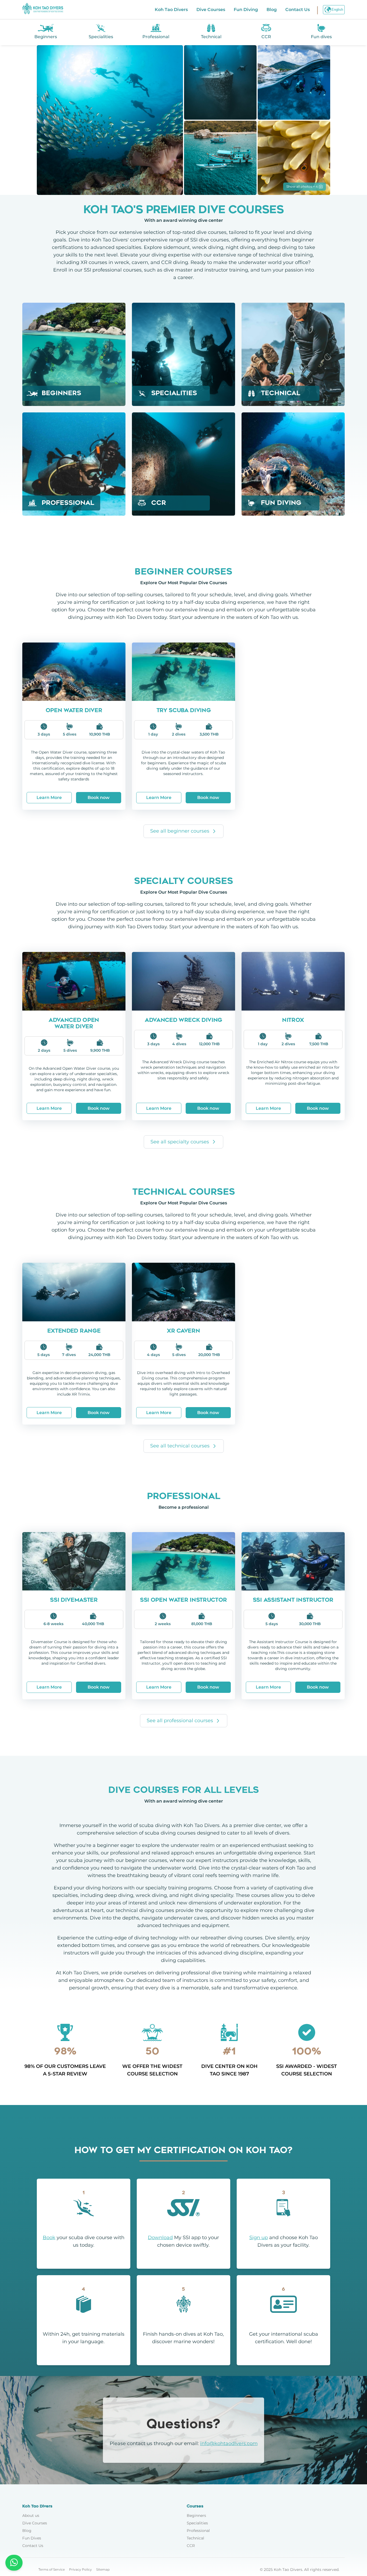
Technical (195, 2538)
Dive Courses (211, 10)
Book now (99, 798)
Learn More (49, 798)
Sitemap (103, 2569)
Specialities (197, 2523)
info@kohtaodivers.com (229, 2443)
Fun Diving (246, 10)
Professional (198, 2531)
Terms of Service (52, 2569)
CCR (191, 2546)
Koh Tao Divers (171, 10)
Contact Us (298, 10)
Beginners (196, 2516)
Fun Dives (32, 2538)
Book (49, 2238)
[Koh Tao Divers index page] (43, 10)
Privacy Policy (80, 2569)
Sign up (259, 2238)
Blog (272, 10)
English (337, 10)
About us (31, 2516)
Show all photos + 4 (302, 186)
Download (160, 2238)
